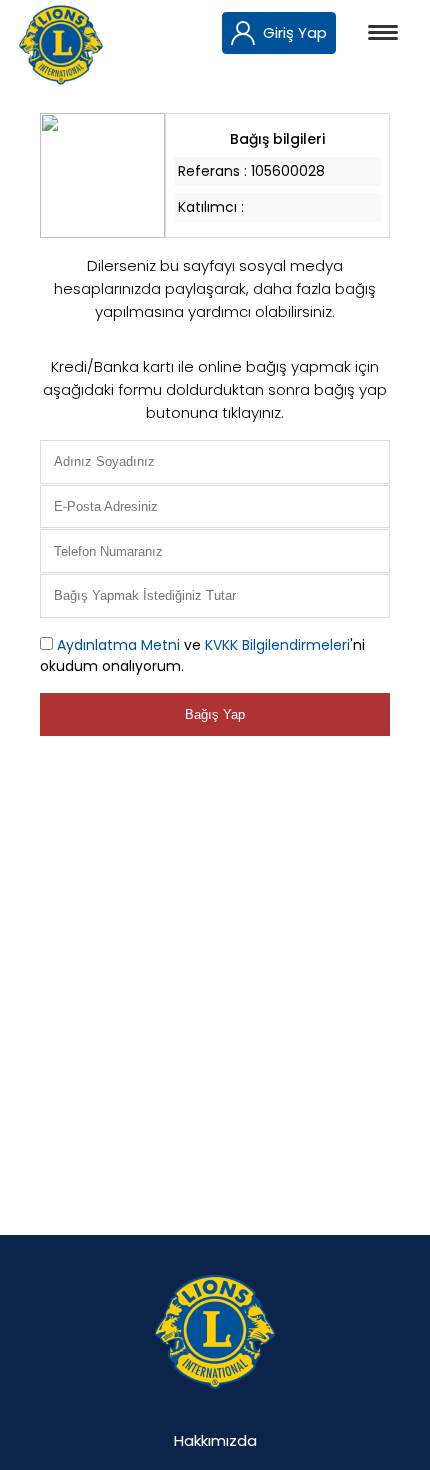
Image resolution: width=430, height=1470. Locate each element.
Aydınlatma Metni (118, 645)
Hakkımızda (215, 1440)
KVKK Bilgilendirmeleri (277, 645)
